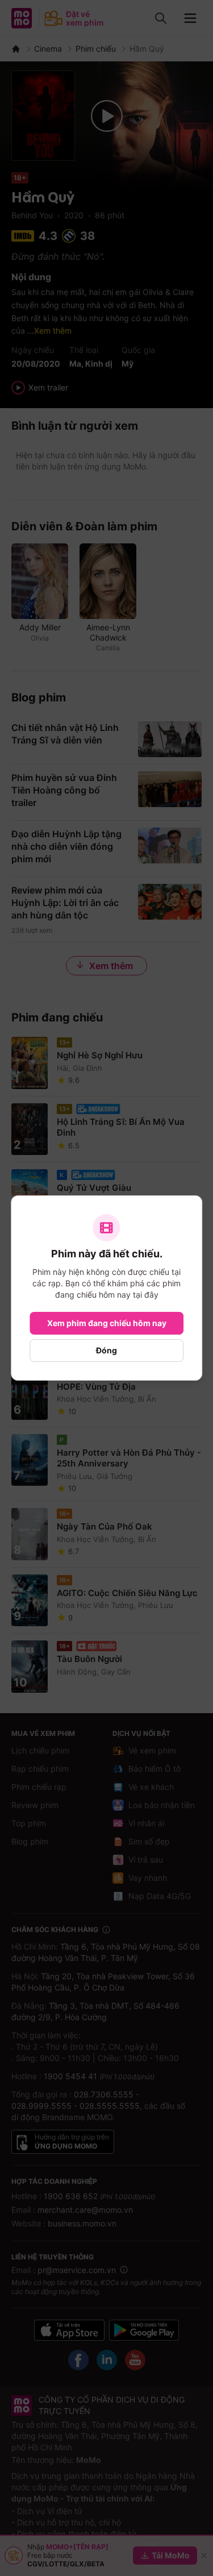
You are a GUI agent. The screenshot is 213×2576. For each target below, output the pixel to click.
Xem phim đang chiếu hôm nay (107, 1323)
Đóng (106, 1350)
